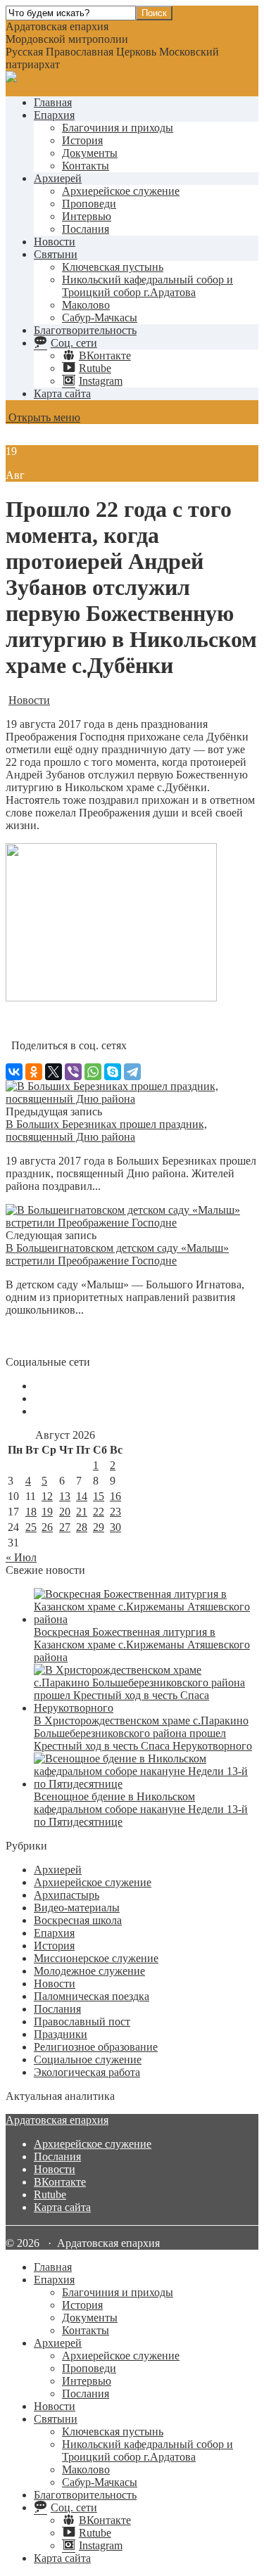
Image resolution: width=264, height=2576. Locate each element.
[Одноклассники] (34, 1072)
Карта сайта (62, 393)
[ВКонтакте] (14, 1072)
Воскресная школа (78, 1920)
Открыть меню (43, 417)
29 (99, 1527)
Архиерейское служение (121, 191)
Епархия (54, 115)
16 (115, 1496)
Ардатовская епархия (57, 2120)
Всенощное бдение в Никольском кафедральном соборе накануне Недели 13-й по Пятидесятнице (141, 1809)
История (82, 140)
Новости (55, 242)
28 (82, 1527)
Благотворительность (85, 330)
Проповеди (89, 204)
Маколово (86, 305)
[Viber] (73, 1072)
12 (47, 1496)
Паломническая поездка (92, 1996)
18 (31, 1512)
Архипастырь (67, 1895)
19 (47, 1512)
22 (99, 1512)
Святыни (56, 254)
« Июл (21, 1557)
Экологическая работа (87, 2072)
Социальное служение (88, 2059)
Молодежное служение (89, 1971)
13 (65, 1496)
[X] (54, 1072)
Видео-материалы (77, 1908)
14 (82, 1496)
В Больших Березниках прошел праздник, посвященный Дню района (106, 1130)
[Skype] (113, 1072)
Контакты (86, 166)
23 (115, 1512)
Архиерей (58, 178)
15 (99, 1496)
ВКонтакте (60, 2182)
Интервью (87, 216)
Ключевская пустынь (113, 267)
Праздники (61, 2034)
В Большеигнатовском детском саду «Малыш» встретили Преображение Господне (117, 1254)
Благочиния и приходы (118, 128)
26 (47, 1527)
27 (65, 1527)
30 (115, 1527)
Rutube (50, 2194)
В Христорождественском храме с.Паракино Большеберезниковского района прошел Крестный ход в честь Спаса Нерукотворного (143, 1733)
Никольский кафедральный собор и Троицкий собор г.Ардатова (147, 286)
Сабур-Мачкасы (100, 318)
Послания (86, 229)
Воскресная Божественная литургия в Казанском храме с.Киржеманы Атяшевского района (142, 1645)
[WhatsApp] (93, 1072)
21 (82, 1512)
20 (65, 1512)
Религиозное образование (96, 2047)
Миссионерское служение (96, 1958)
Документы (90, 153)
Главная (53, 102)
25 (31, 1527)
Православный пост (82, 2021)
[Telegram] (132, 1072)
